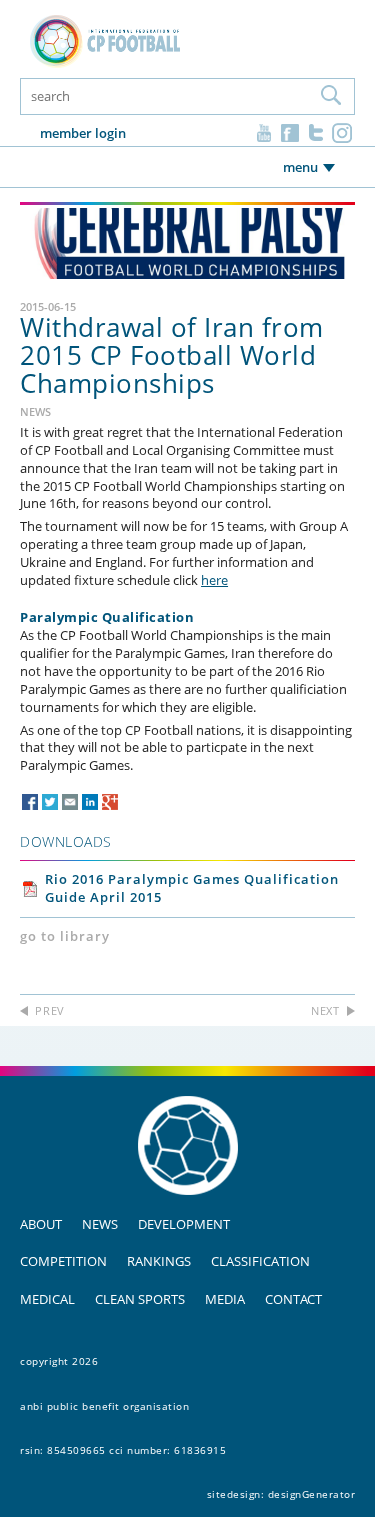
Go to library (65, 936)
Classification (260, 1261)
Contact (293, 1299)
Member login (83, 133)
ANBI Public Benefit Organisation (104, 1406)
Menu (300, 167)
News (100, 1224)
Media (225, 1299)
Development (184, 1224)
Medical (47, 1299)
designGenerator (312, 1494)
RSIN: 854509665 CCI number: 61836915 (123, 1450)
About (41, 1224)
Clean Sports (140, 1299)
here (214, 580)
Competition (63, 1261)
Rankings (159, 1261)
